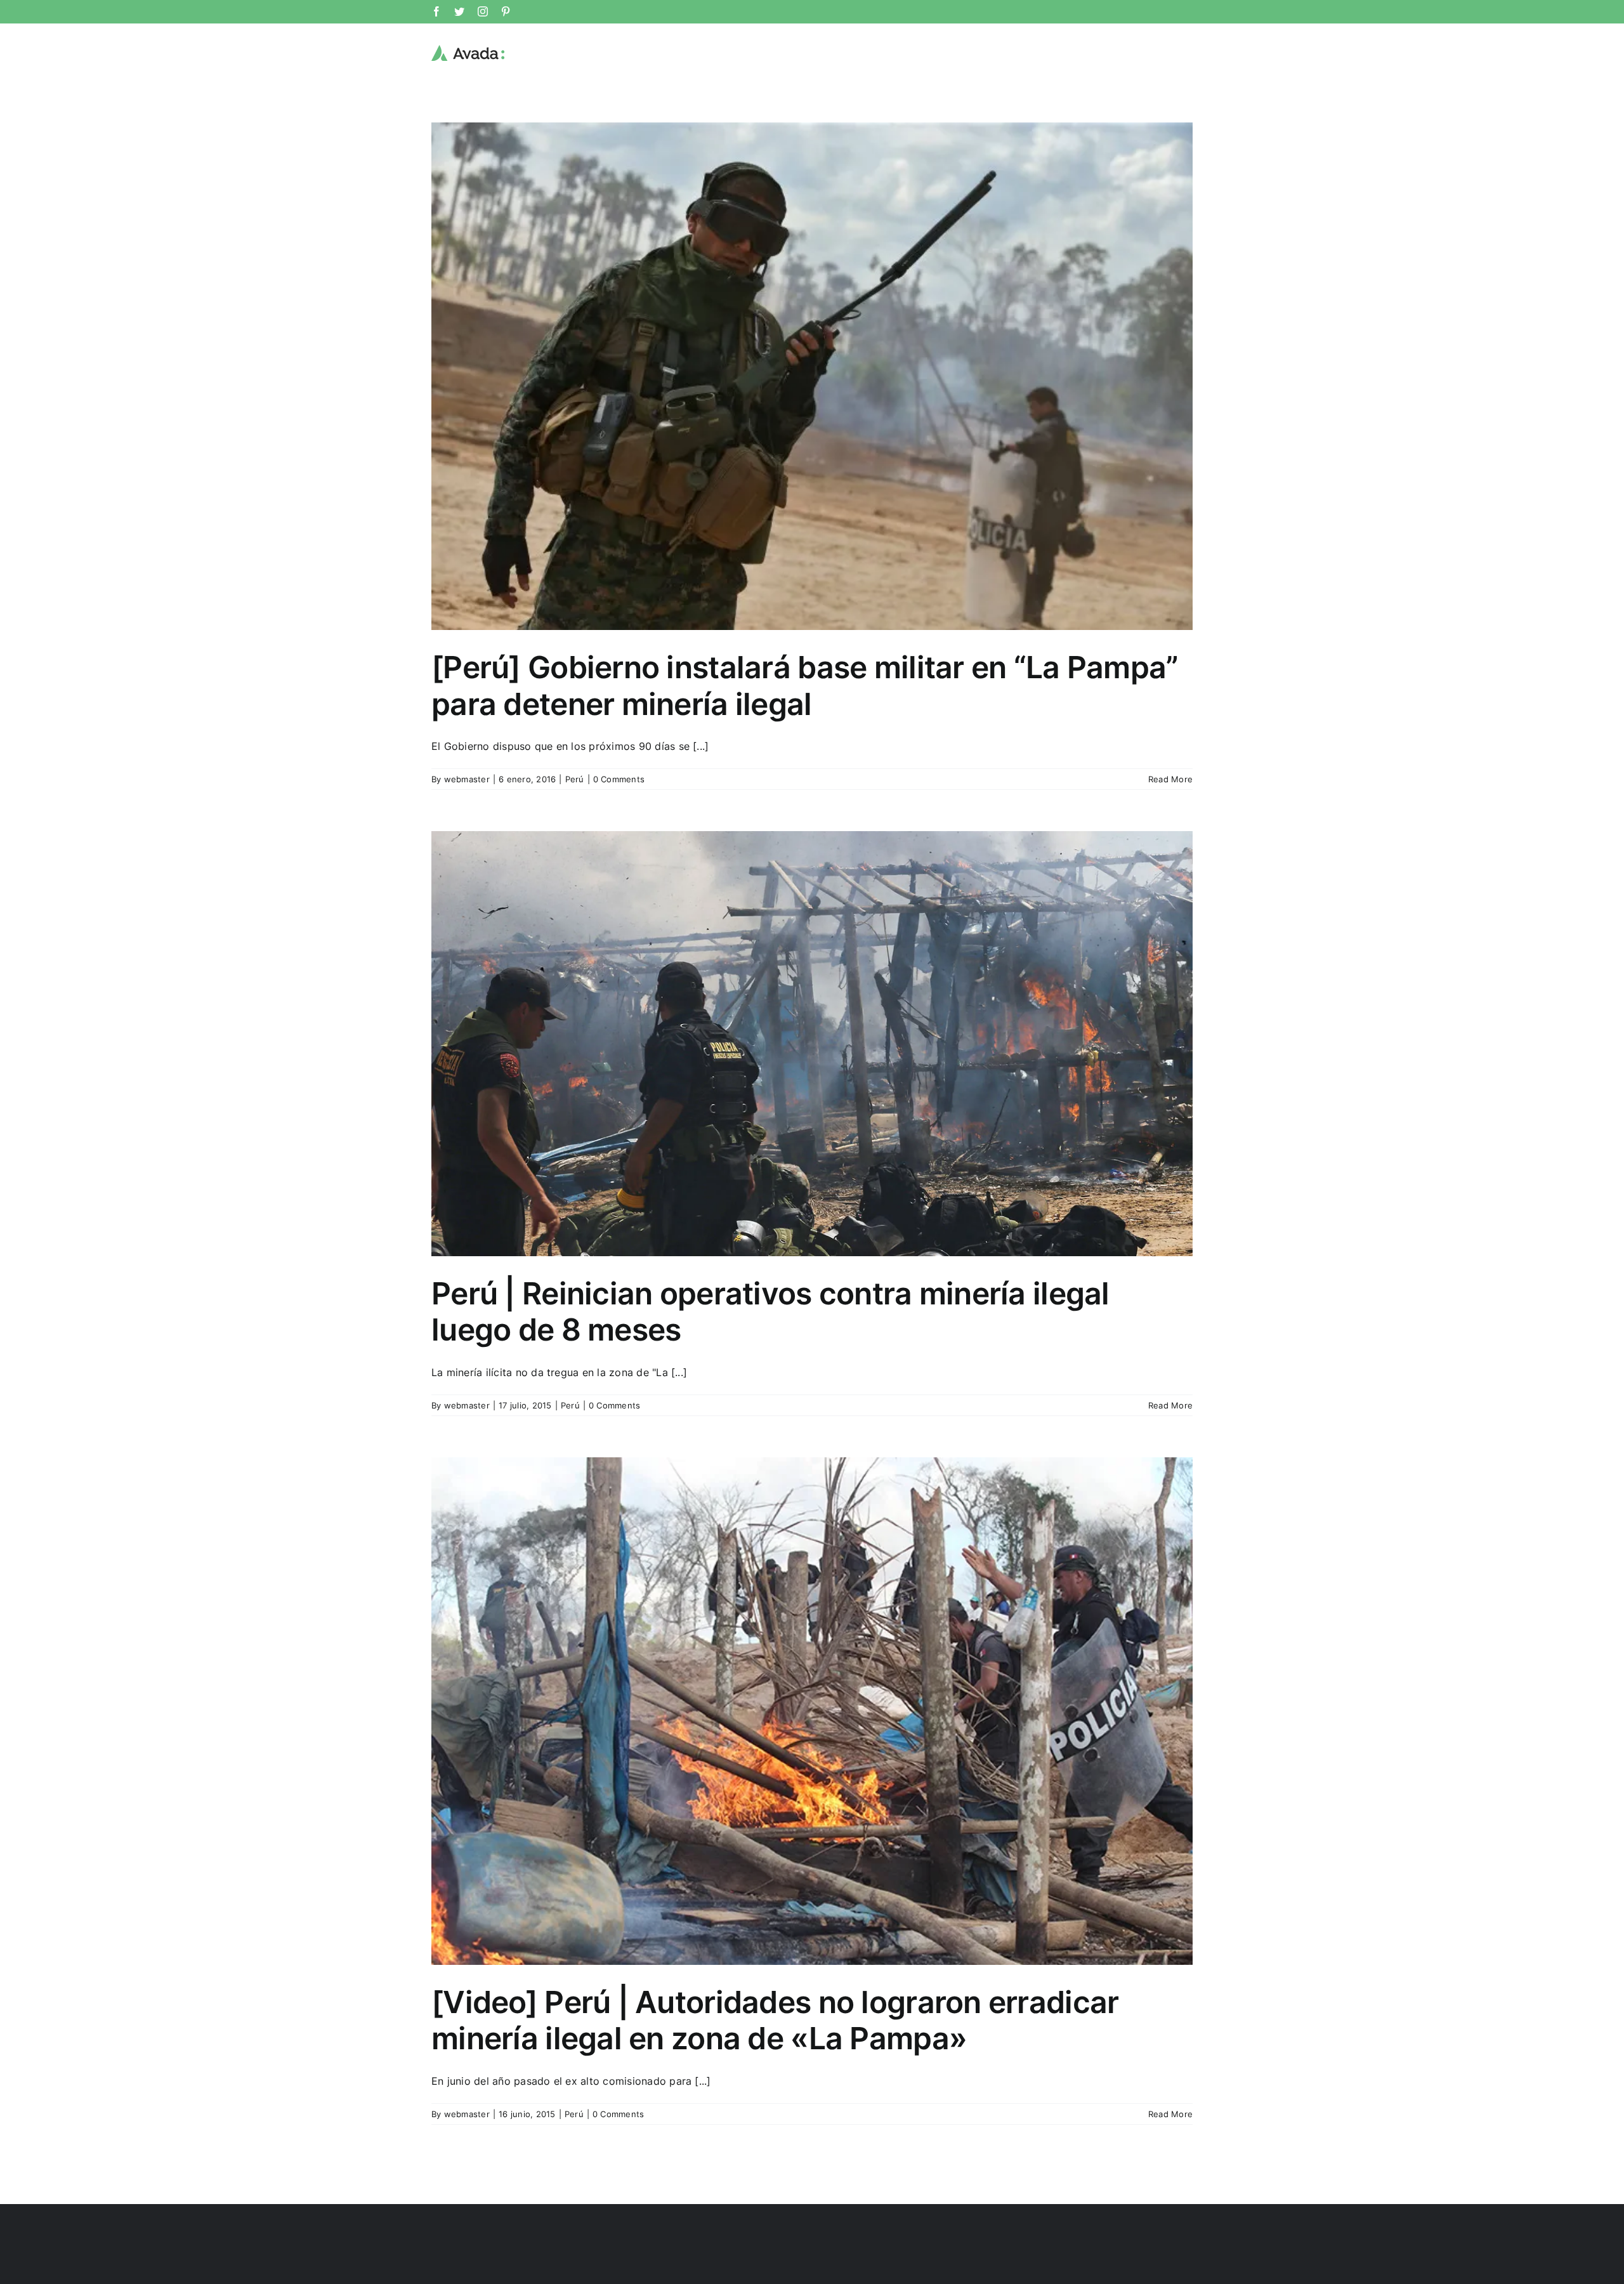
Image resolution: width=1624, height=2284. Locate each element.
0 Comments (619, 779)
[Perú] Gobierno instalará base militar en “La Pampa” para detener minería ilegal (805, 686)
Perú (575, 779)
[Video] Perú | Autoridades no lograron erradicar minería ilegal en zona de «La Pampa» (775, 2020)
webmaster (467, 779)
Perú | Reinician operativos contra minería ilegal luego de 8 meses (770, 1312)
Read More (1170, 779)
